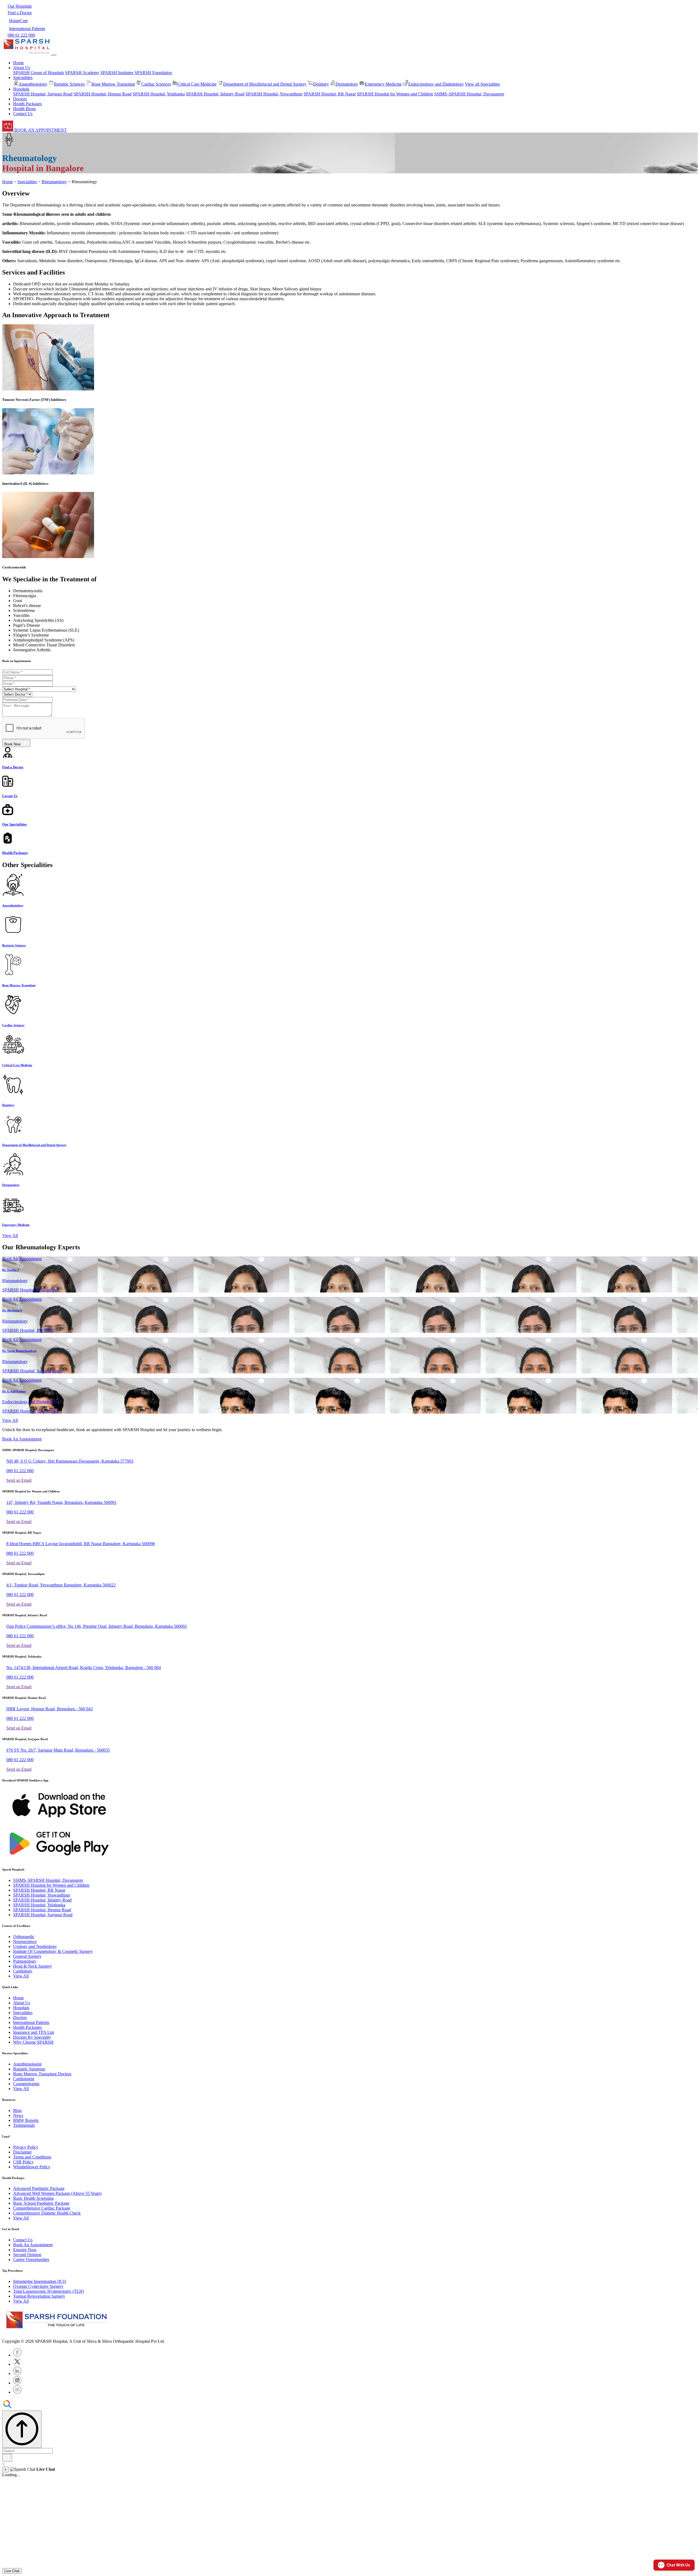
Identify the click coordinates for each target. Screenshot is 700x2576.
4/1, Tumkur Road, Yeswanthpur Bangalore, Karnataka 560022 (61, 1585)
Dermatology (347, 84)
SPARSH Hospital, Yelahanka (159, 94)
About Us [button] (22, 68)
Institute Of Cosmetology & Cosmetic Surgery (53, 1951)
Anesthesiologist (27, 2064)
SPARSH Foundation (153, 73)
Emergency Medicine (383, 84)
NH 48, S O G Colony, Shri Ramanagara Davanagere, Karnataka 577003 (70, 1461)
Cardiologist (24, 2079)
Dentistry (321, 84)
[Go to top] (22, 2429)
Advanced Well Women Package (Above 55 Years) (57, 2193)
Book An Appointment (22, 1259)
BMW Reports (26, 2120)
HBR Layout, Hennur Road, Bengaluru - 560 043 (49, 1709)
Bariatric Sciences (69, 84)
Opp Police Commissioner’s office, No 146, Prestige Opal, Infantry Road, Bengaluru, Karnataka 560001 (97, 1626)
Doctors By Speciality (32, 2037)
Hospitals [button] (21, 89)
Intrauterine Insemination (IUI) (40, 2281)
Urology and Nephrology (35, 1946)
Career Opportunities (31, 2260)
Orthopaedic (24, 1937)
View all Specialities (482, 84)
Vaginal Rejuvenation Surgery (39, 2296)
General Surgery (27, 1956)
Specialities (27, 182)
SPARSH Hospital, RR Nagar (330, 94)
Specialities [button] (23, 78)
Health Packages (27, 104)
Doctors (20, 99)
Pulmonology (25, 1961)
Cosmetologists (26, 2084)
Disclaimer (22, 2152)
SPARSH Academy (82, 73)
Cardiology (23, 1971)
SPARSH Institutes (117, 73)
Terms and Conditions (32, 2157)
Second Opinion (27, 2255)
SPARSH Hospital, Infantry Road (215, 94)
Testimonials (24, 2125)
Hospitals (21, 2008)
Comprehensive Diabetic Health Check (47, 2213)
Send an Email (19, 1480)
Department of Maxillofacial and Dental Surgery (265, 84)
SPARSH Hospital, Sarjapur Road (43, 94)
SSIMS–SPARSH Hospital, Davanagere (469, 94)
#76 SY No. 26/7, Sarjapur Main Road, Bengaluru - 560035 (58, 1750)
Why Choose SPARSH (33, 2042)
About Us (22, 2003)
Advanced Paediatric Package (39, 2188)
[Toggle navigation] (54, 55)
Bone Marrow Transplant (113, 84)
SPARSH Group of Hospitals (39, 73)
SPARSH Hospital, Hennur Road (103, 94)
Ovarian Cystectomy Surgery (38, 2286)
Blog (17, 2110)
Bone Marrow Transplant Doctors (42, 2074)
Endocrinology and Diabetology (436, 84)
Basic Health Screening (33, 2198)
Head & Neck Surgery (33, 1966)
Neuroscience (25, 1942)
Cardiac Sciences (156, 84)
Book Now (14, 744)
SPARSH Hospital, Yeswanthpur (274, 94)
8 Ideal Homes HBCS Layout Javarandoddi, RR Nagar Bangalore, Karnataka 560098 (81, 1544)
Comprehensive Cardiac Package (42, 2208)
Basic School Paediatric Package (41, 2203)
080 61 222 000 (20, 1471)
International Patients (31, 2022)
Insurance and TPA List (33, 2032)
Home (18, 63)
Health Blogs (24, 109)
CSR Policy (23, 2162)
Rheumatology (54, 182)
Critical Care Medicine (197, 84)
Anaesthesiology (33, 84)
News (18, 2115)
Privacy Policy (26, 2147)
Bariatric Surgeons (29, 2069)
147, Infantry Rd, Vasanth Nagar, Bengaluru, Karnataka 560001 (62, 1502)
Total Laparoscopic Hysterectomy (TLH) (49, 2291)
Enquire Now (25, 2250)
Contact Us (23, 114)
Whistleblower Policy (32, 2167)
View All (10, 1236)
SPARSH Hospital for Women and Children (395, 94)
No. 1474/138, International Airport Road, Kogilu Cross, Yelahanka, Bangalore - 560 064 (84, 1668)
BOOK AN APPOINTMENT (40, 130)
